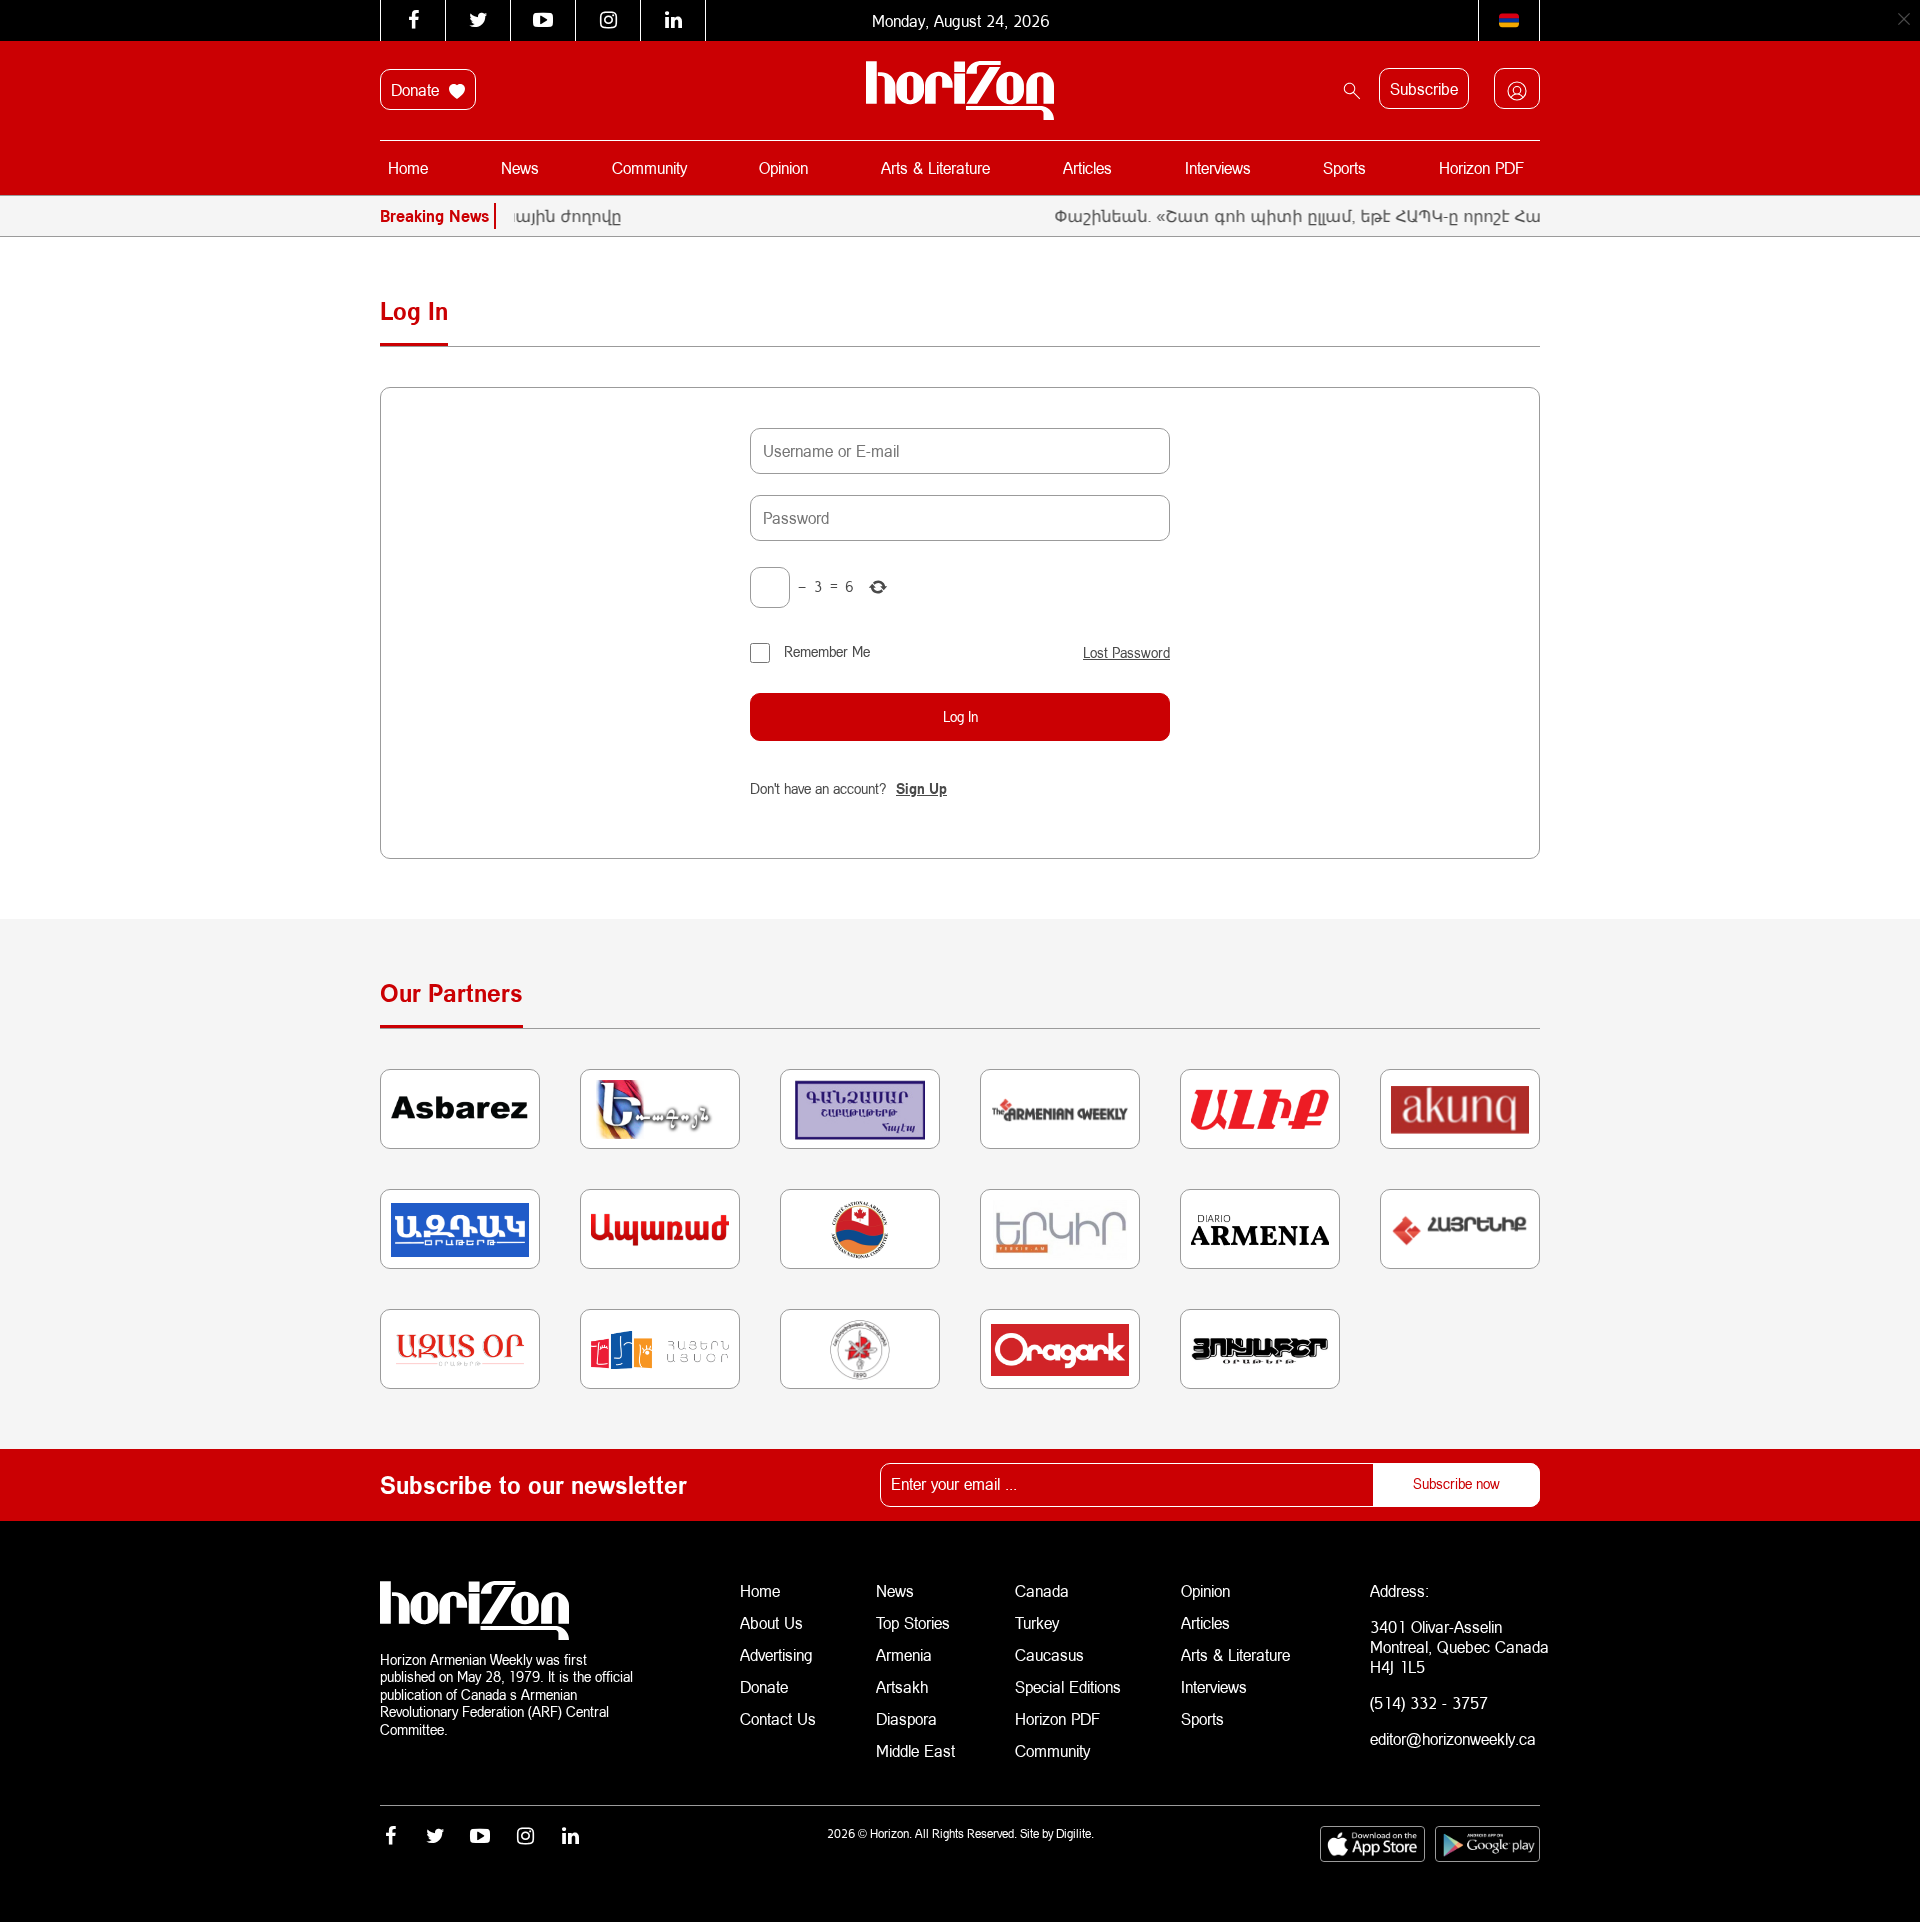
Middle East (915, 1750)
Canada (1042, 1590)
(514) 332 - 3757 (1429, 1702)
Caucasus (1049, 1654)
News (520, 167)
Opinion (783, 167)
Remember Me (827, 651)
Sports (1344, 167)
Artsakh (902, 1686)
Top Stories (913, 1622)
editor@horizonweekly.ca (1453, 1738)
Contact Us (778, 1718)
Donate (417, 89)
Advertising (776, 1654)
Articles (1087, 167)
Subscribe (1424, 88)
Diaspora (906, 1718)
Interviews (1218, 167)
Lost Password (1126, 653)
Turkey (1037, 1622)
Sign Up (921, 788)
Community (649, 167)
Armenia (904, 1654)
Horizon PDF (1481, 167)
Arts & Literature (935, 167)
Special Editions (1068, 1686)
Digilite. (1075, 1833)
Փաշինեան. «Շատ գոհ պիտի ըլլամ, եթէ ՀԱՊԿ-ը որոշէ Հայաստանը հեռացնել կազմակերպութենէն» (1441, 215)
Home (408, 167)
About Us (771, 1622)
